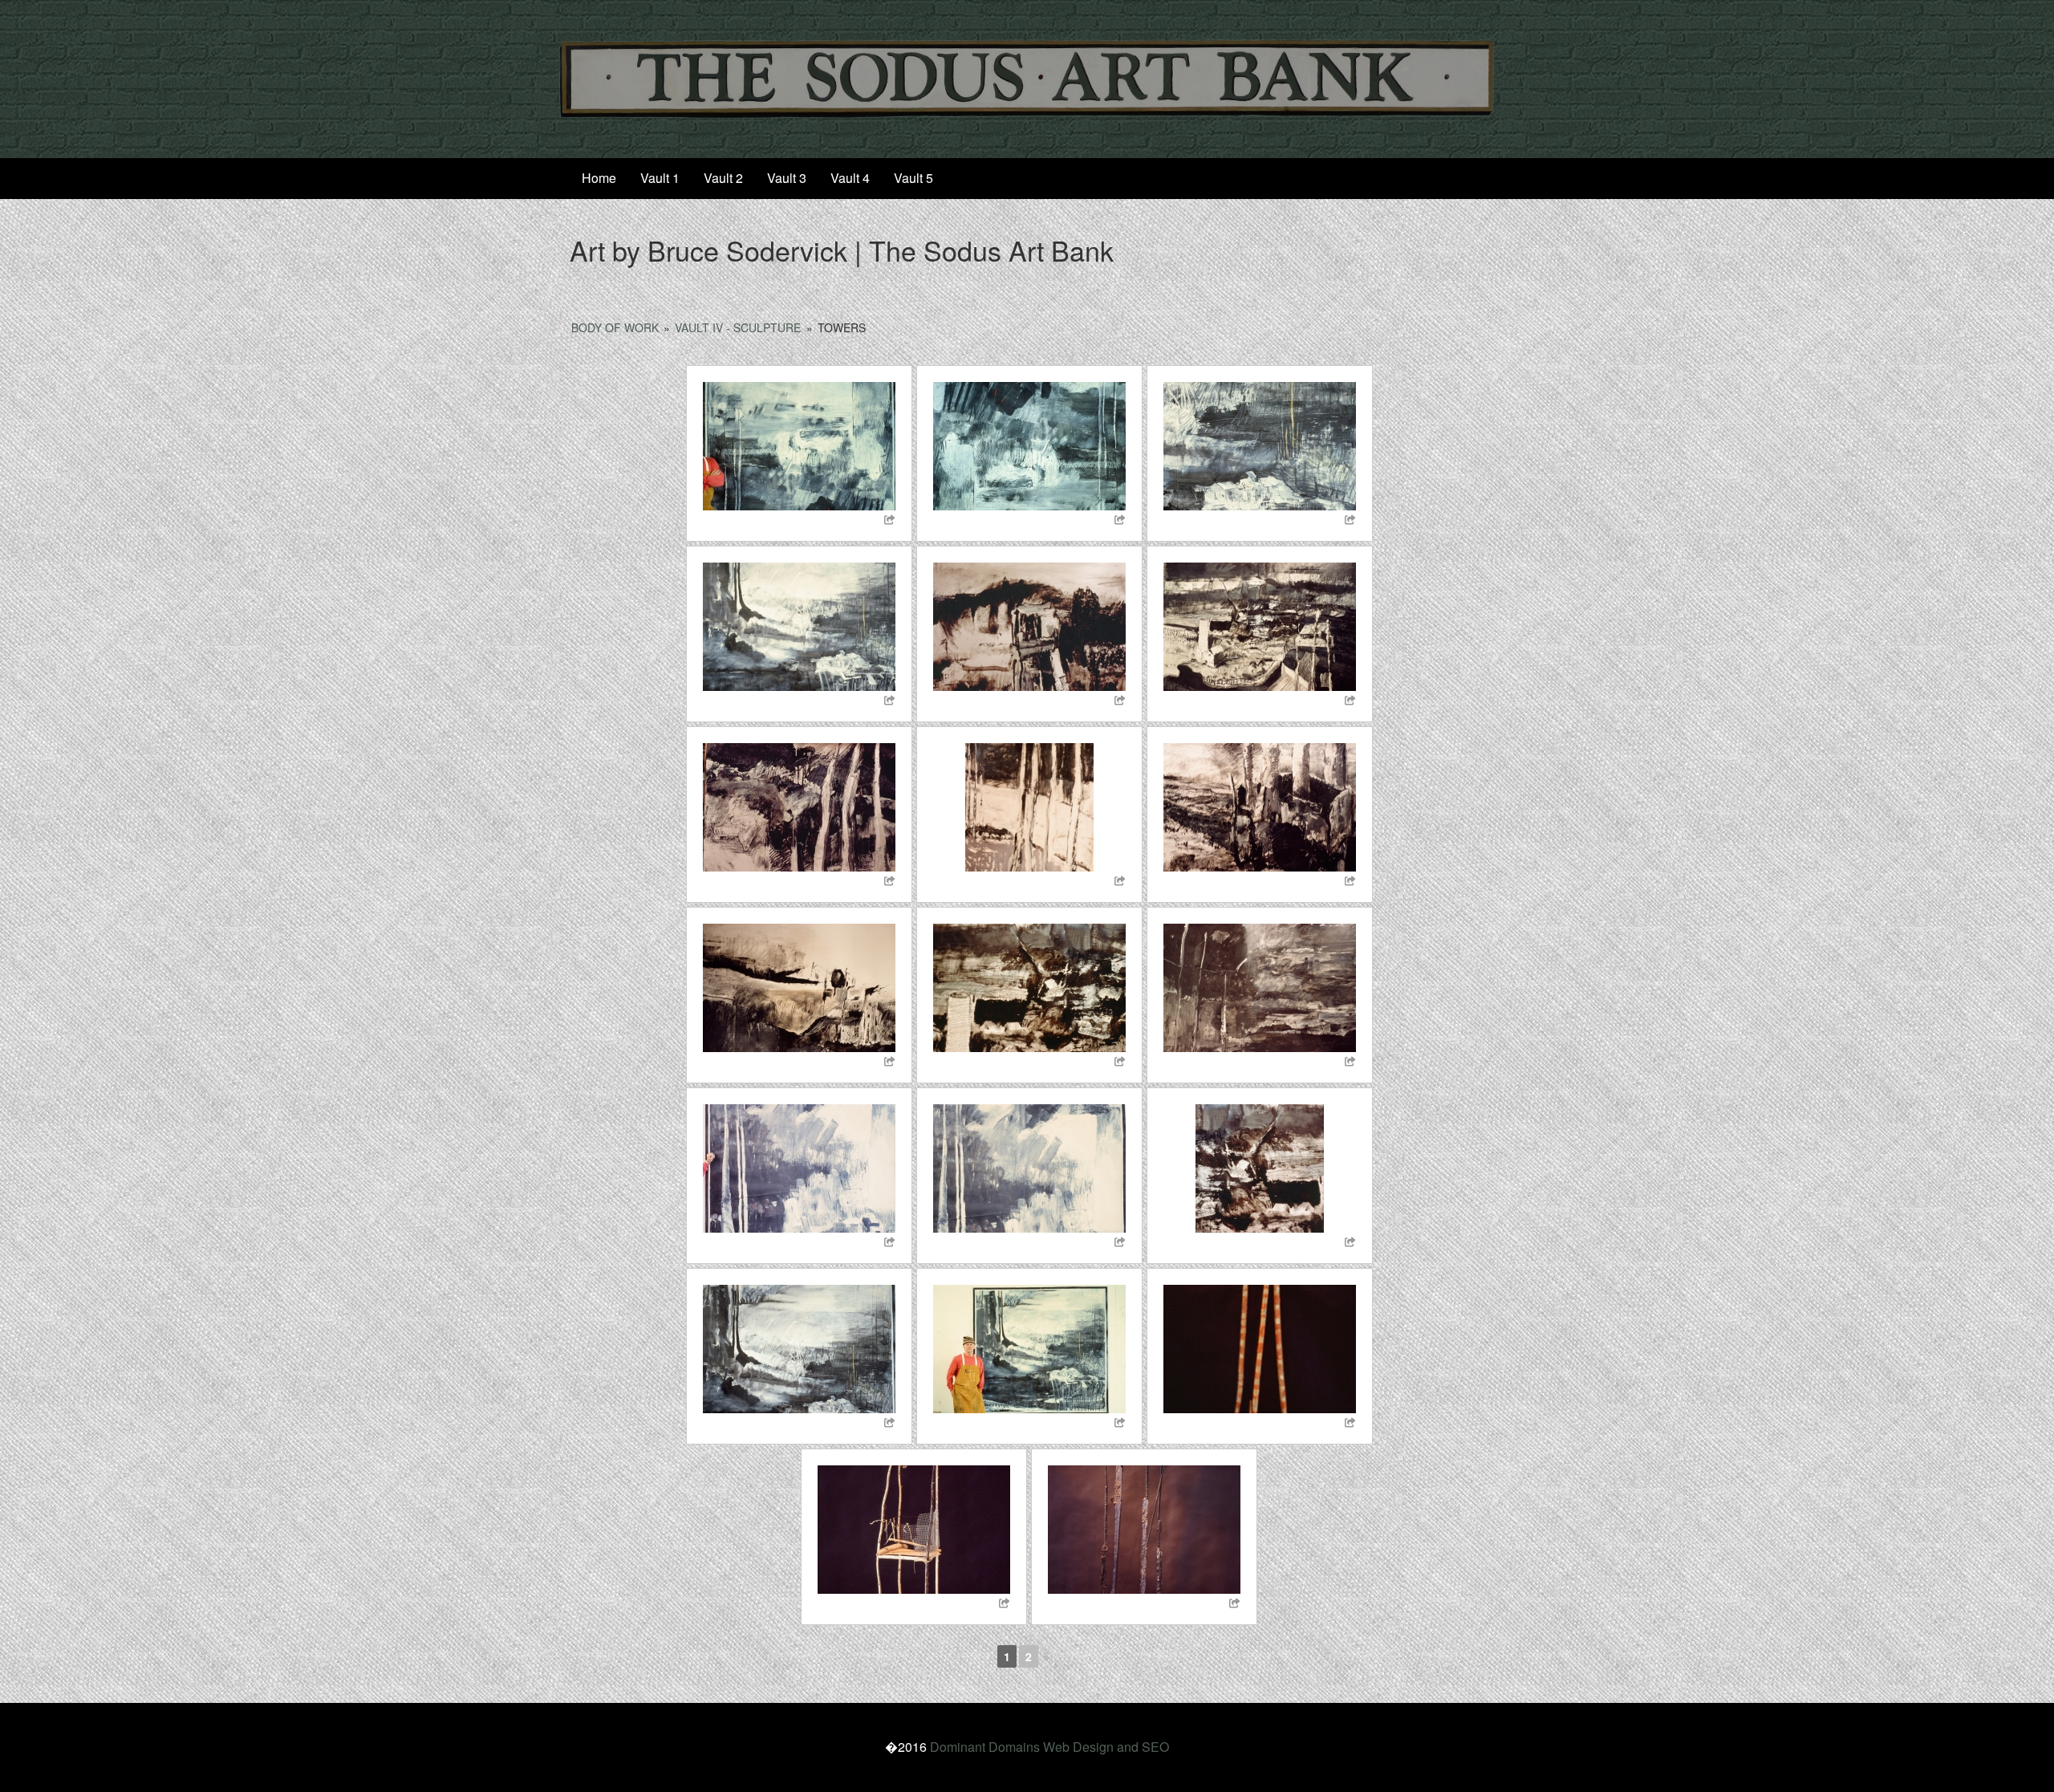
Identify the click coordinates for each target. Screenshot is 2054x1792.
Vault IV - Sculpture (738, 327)
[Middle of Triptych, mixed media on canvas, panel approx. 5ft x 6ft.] (1029, 807)
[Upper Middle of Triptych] (799, 807)
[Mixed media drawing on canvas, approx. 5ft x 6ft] (1029, 446)
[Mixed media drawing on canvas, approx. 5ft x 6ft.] (799, 446)
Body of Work (615, 327)
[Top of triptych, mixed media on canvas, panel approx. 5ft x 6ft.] (1260, 627)
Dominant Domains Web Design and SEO (1049, 1747)
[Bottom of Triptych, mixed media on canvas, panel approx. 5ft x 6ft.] (1260, 807)
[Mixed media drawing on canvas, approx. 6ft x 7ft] (799, 627)
